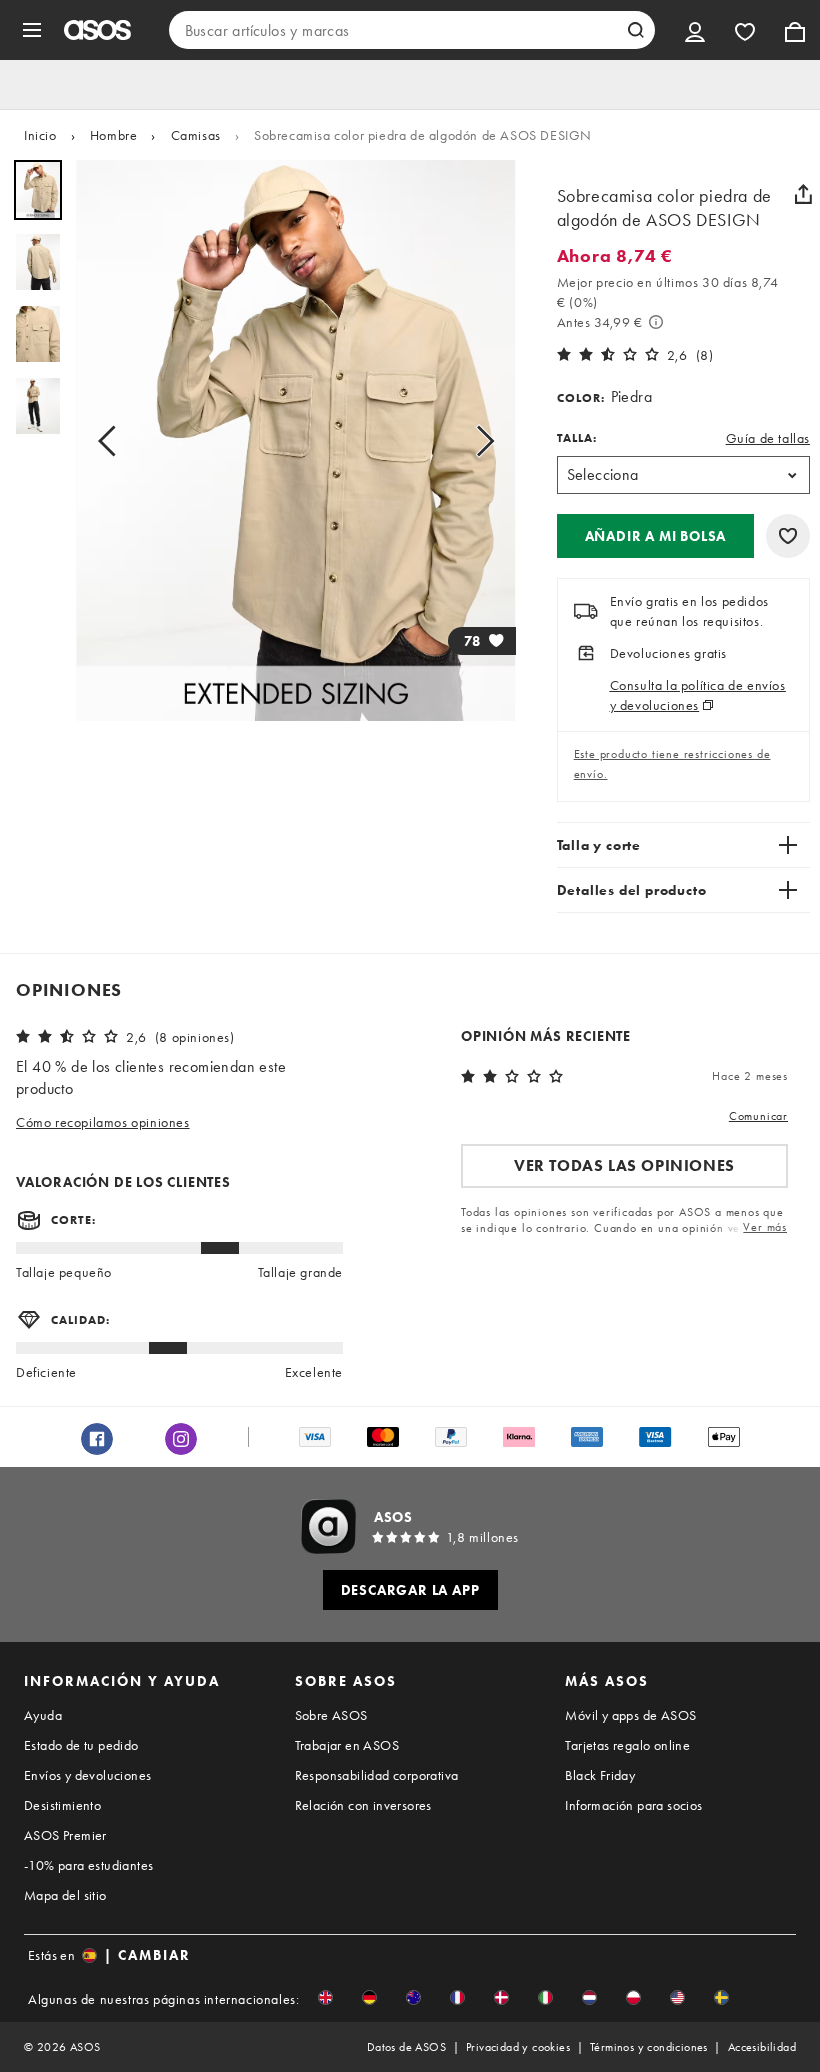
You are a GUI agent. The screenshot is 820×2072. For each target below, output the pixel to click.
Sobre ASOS (331, 1715)
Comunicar (758, 1116)
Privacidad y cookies (518, 2047)
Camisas (196, 135)
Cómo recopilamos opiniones (103, 1122)
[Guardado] (745, 30)
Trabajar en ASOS (347, 1745)
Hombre (114, 135)
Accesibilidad (762, 2047)
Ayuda (43, 1715)
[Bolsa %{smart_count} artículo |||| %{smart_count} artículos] (795, 30)
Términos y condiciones (649, 2047)
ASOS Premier (65, 1835)
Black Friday (600, 1775)
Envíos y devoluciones (87, 1775)
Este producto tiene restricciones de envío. (672, 764)
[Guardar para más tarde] (788, 536)
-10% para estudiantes (88, 1865)
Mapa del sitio (65, 1895)
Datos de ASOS (406, 2047)
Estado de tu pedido (81, 1745)
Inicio (40, 135)
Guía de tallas (768, 438)
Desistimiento (62, 1805)
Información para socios (633, 1805)
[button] (655, 536)
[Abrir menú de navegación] (32, 30)
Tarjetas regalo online (627, 1745)
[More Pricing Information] (656, 322)
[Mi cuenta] (695, 30)
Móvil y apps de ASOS (630, 1715)
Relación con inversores (363, 1805)
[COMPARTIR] (803, 194)
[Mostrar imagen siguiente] (479, 440)
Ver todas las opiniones (624, 1165)
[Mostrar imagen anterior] (113, 440)
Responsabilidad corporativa (377, 1775)
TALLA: (577, 438)
